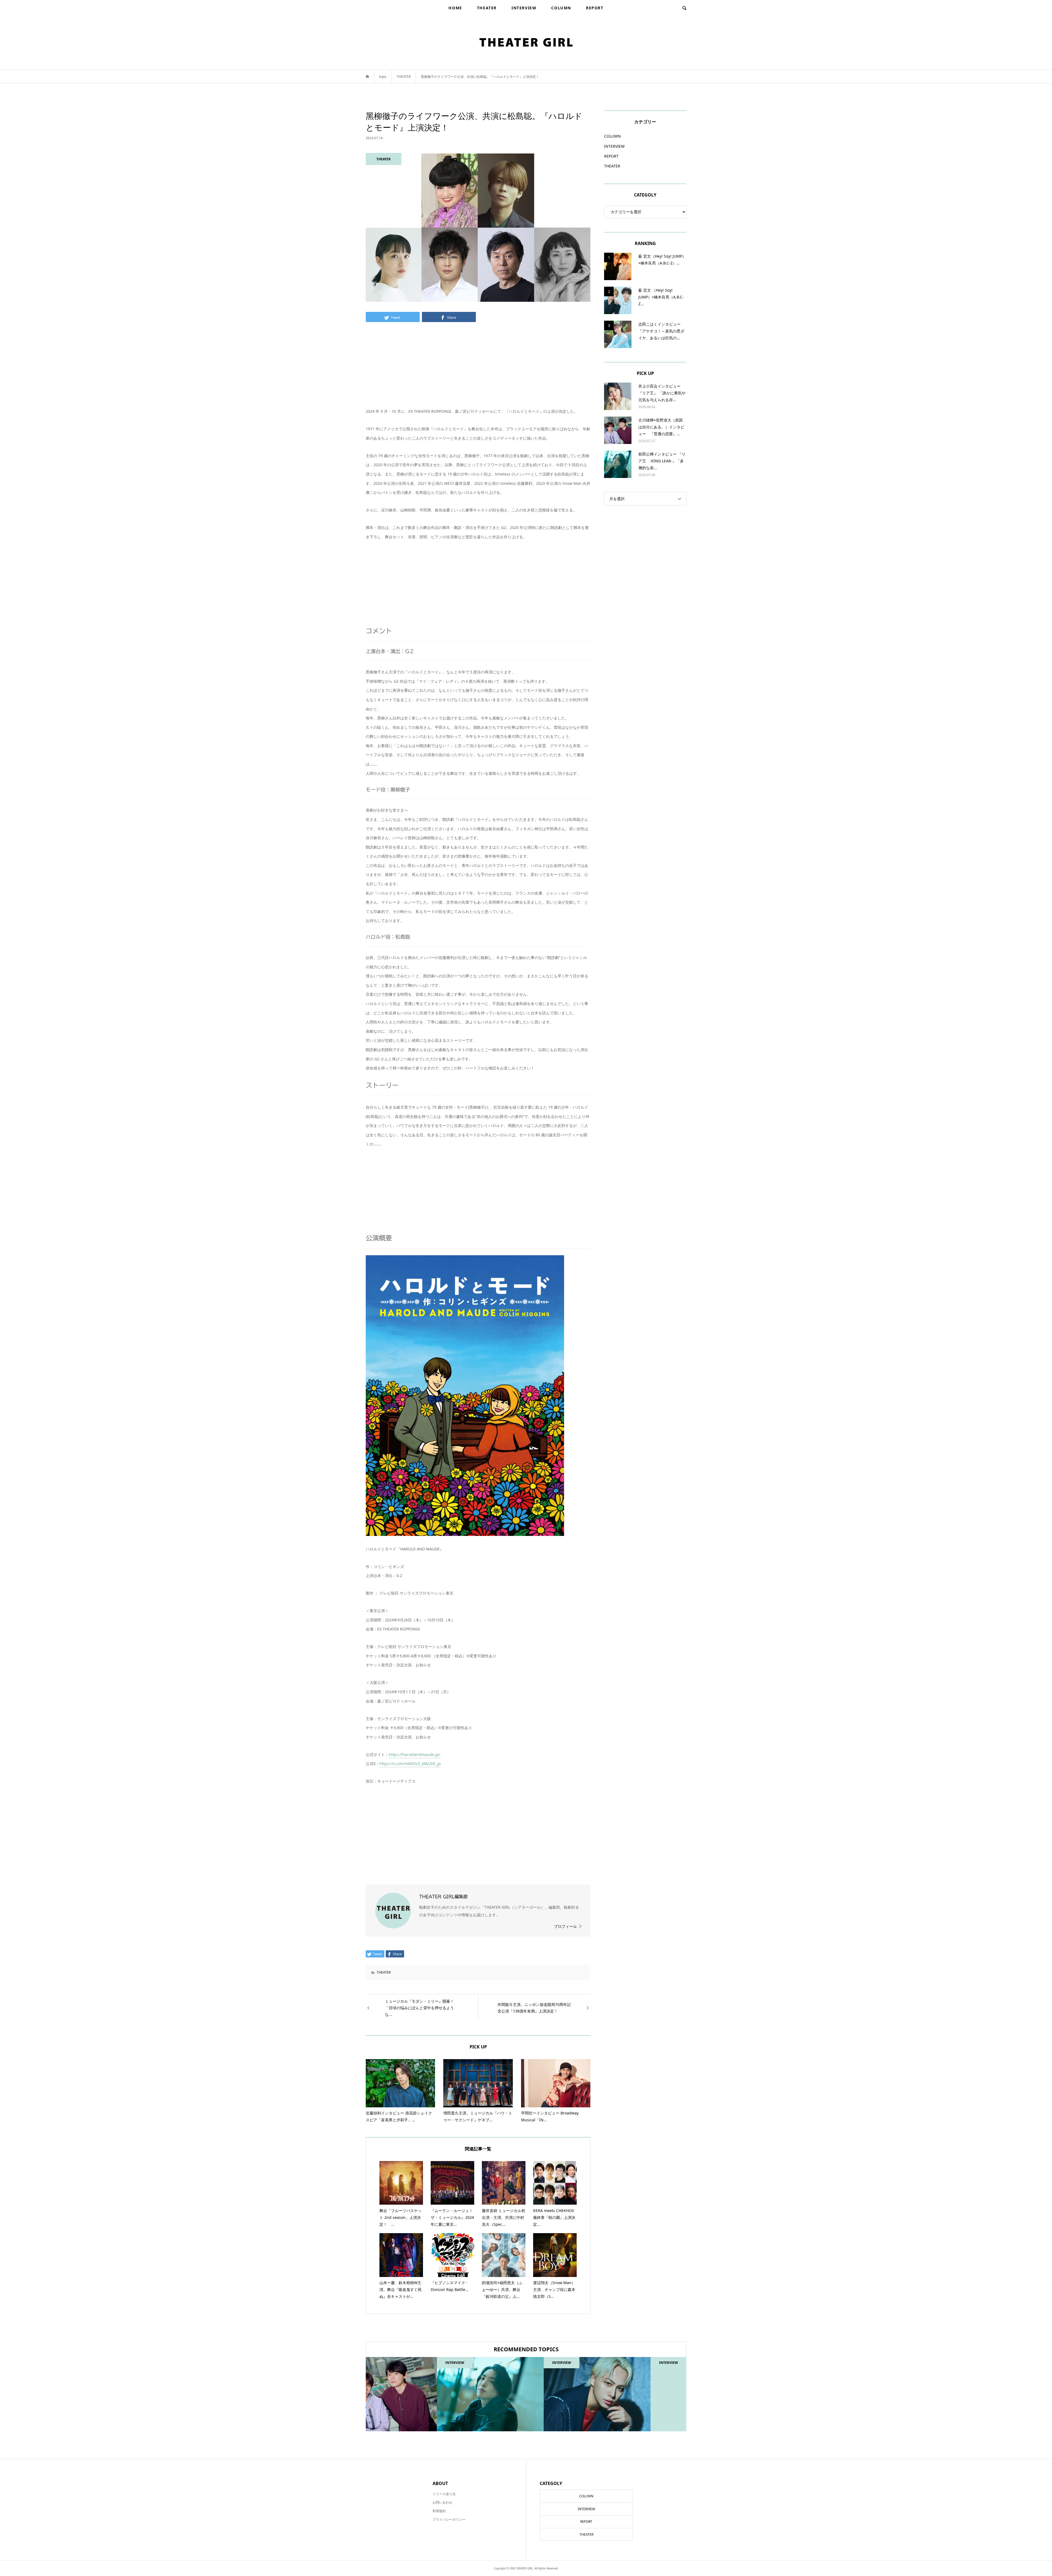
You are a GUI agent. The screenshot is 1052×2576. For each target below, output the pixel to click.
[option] (419, 2394)
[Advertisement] (478, 368)
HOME (455, 8)
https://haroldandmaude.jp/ (414, 1754)
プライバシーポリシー (449, 2519)
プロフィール (565, 1926)
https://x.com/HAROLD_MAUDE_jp (410, 1764)
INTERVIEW (524, 8)
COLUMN (561, 8)
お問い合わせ (442, 2502)
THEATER (487, 8)
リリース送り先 (444, 2494)
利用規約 (439, 2511)
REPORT (595, 8)
